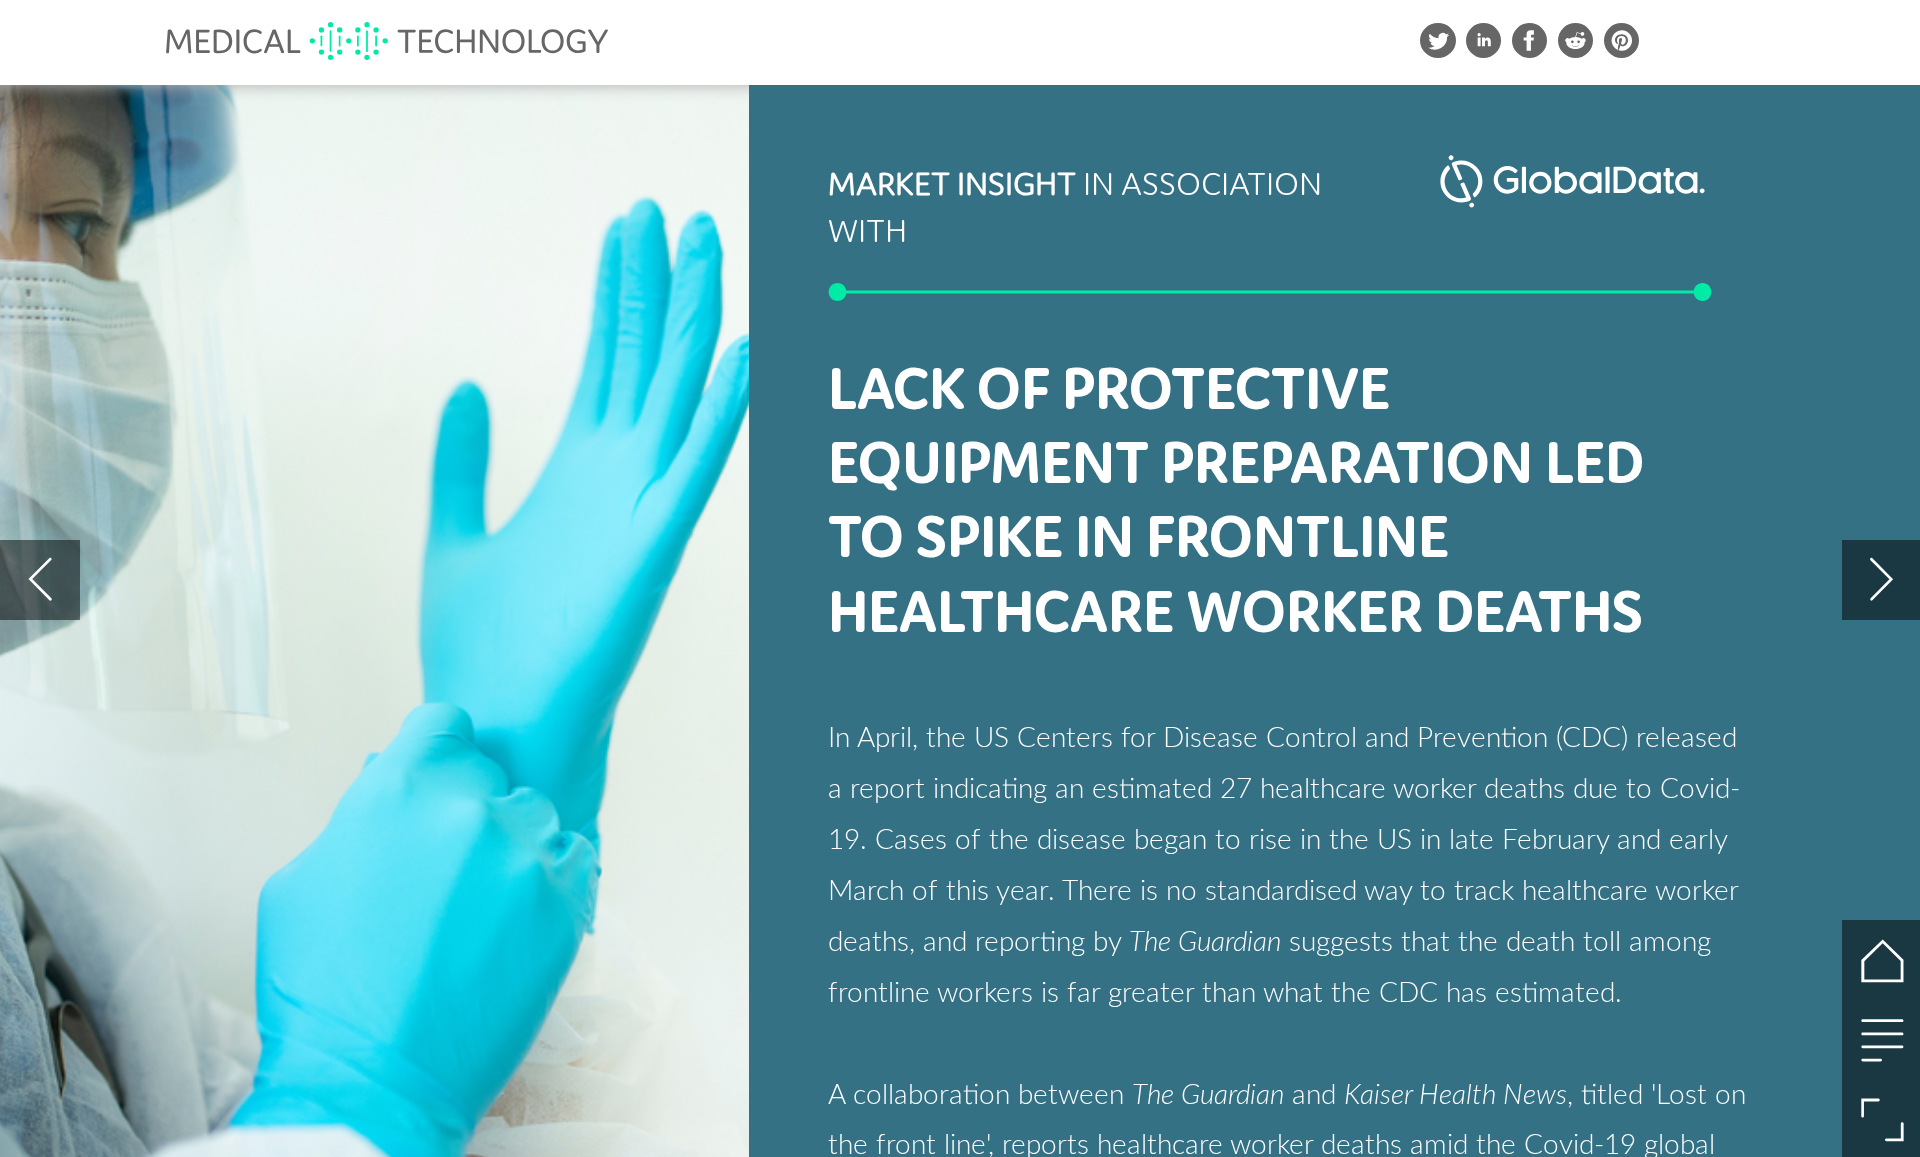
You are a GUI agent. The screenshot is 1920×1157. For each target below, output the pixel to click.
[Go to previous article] (39, 579)
